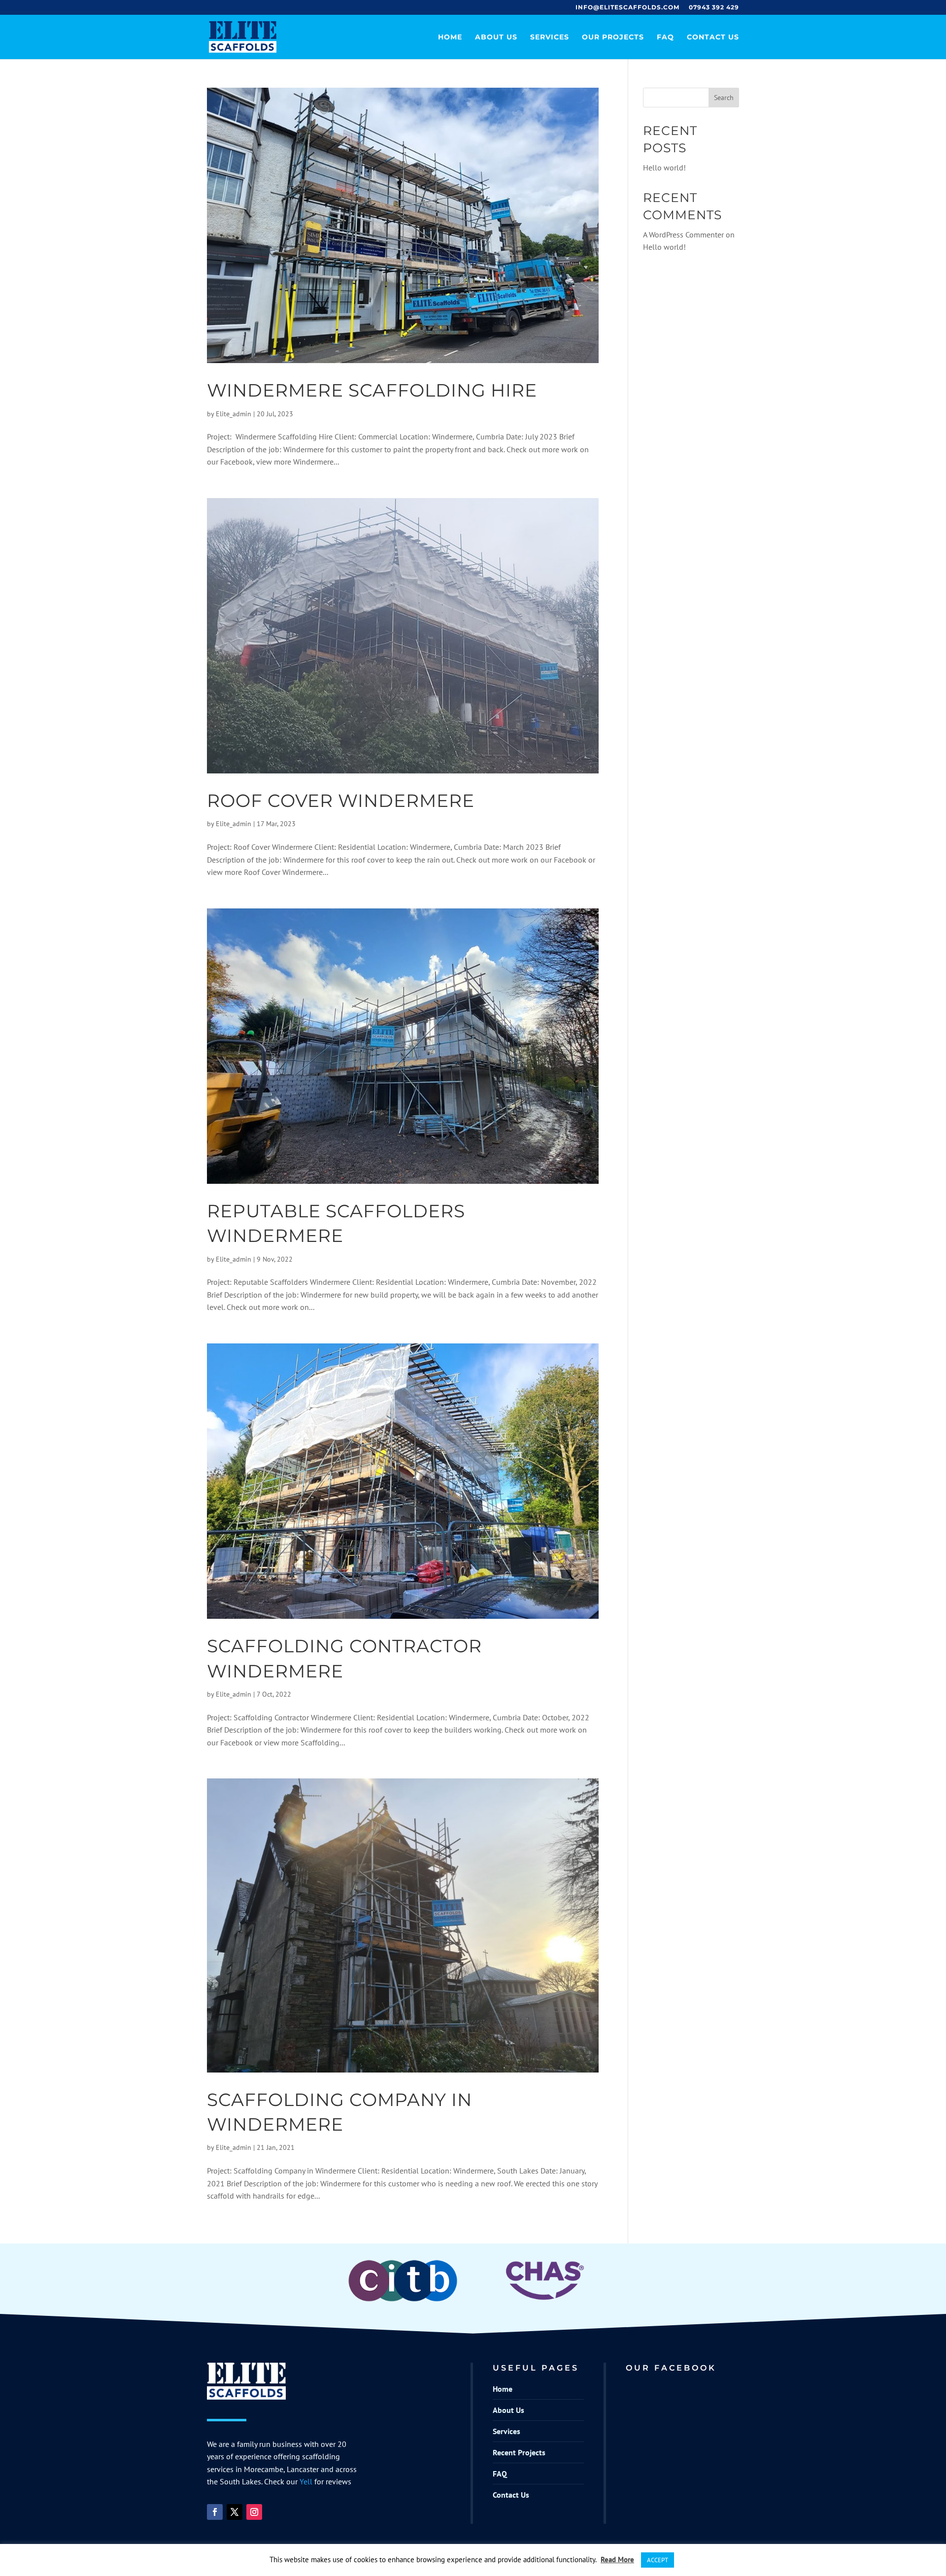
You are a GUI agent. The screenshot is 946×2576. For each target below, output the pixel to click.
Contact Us (713, 37)
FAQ (665, 37)
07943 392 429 (714, 8)
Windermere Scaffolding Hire (372, 390)
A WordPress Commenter (683, 234)
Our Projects (613, 37)
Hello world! (664, 167)
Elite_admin (234, 414)
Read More (617, 2559)
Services (550, 37)
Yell (306, 2481)
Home (450, 37)
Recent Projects (519, 2452)
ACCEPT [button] (658, 2560)
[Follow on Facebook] (215, 2512)
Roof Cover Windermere (341, 801)
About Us (496, 37)
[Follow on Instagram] (254, 2512)
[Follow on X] (235, 2512)
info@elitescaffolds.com (627, 8)
